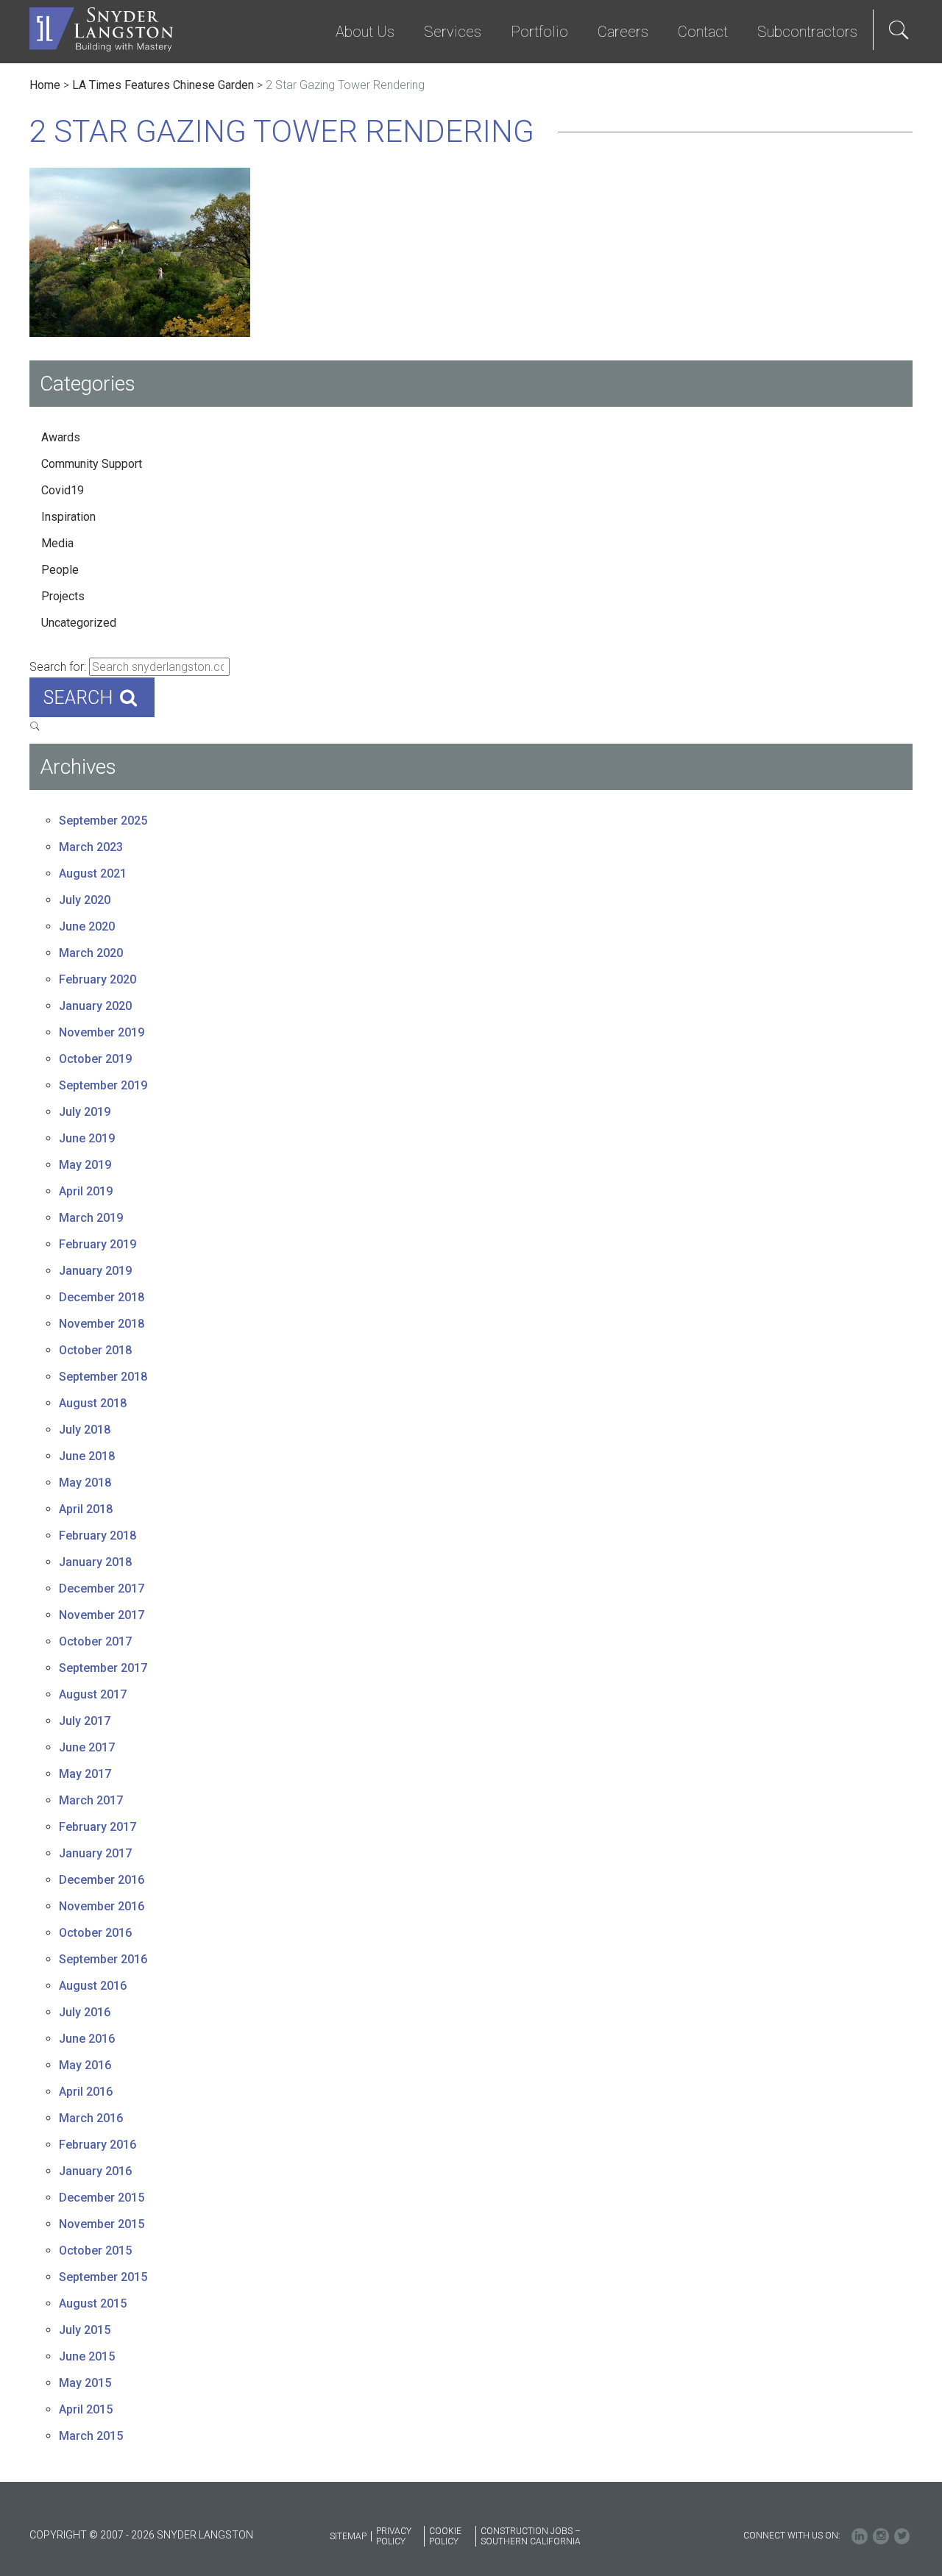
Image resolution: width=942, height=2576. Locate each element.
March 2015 (91, 2436)
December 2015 (102, 2198)
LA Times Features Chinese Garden (163, 85)
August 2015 (93, 2303)
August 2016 (93, 1986)
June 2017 (87, 1747)
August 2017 (93, 1694)
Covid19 (63, 490)
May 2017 (85, 1774)
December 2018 (102, 1297)
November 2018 (102, 1324)
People (60, 570)
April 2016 (86, 2092)
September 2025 (103, 821)
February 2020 (98, 979)
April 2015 (86, 2409)
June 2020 (87, 926)
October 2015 (95, 2251)
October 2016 (95, 1933)
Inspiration (68, 517)
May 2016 (85, 2065)
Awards (61, 437)
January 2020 (95, 1006)
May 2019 (85, 1165)
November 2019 (102, 1032)
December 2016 (102, 1880)
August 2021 (93, 874)
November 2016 (102, 1906)
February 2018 (98, 1536)
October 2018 (95, 1350)
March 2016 (91, 2118)
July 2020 (85, 900)
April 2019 (86, 1191)
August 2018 (93, 1403)
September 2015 (103, 2277)
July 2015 (85, 2330)
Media (57, 543)
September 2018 (103, 1377)
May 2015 (85, 2383)
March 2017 (91, 1800)
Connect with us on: (792, 2536)
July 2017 (85, 1721)
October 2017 (95, 1641)
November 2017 (102, 1615)
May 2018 (85, 1483)
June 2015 (87, 2356)
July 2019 (85, 1112)
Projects (63, 596)
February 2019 (98, 1244)
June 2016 (87, 2039)
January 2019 (95, 1271)
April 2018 (86, 1509)
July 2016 (85, 2012)
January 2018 (95, 1562)
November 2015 (102, 2224)
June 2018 (87, 1456)
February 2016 (98, 2145)
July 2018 (85, 1430)
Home (45, 85)
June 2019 (87, 1138)
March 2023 (91, 847)
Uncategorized (79, 623)
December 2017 (102, 1588)
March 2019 (91, 1218)
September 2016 (103, 1959)
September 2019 (103, 1085)
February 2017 (98, 1827)
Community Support (92, 464)
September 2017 (103, 1668)
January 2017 (95, 1853)
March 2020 (91, 953)
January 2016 (95, 2171)
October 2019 (95, 1059)
